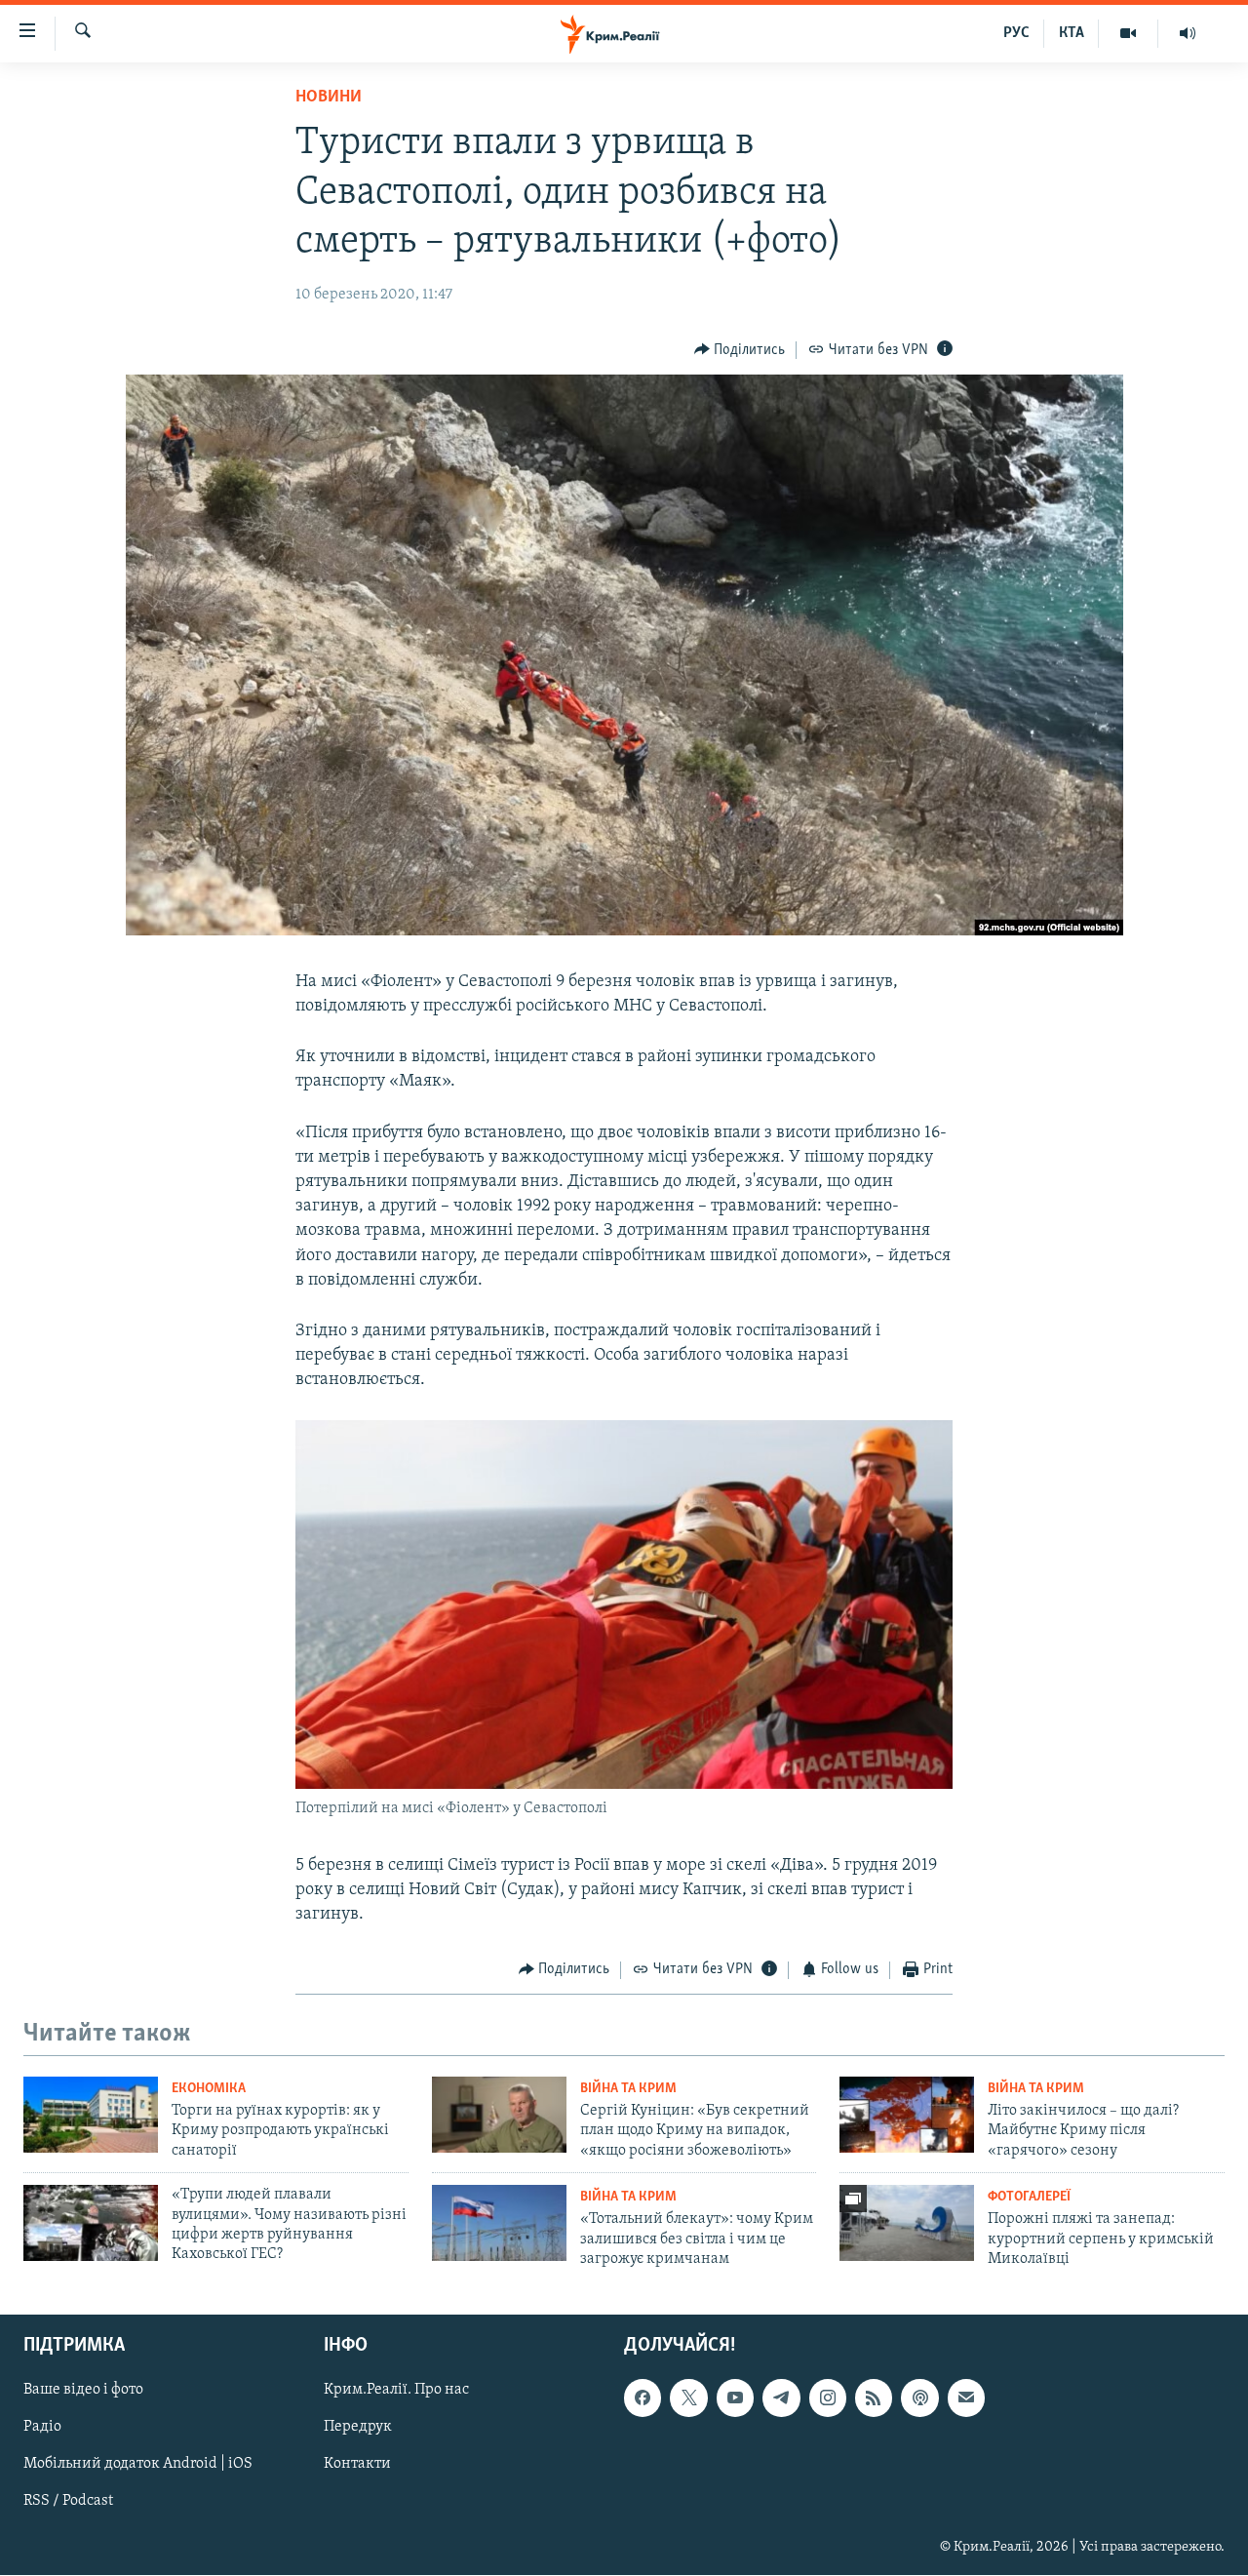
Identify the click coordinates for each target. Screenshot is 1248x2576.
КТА (1072, 33)
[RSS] (874, 2398)
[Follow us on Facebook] (643, 2398)
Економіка (209, 2089)
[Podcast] (919, 2398)
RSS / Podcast (68, 2501)
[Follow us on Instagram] (828, 2398)
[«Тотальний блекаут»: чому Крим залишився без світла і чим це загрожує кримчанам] (499, 2223)
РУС (1016, 33)
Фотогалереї (1029, 2197)
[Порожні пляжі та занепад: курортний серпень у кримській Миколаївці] (907, 2223)
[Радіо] (1188, 33)
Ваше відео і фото (83, 2390)
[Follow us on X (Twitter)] (688, 2398)
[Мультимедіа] (1129, 33)
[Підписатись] (966, 2398)
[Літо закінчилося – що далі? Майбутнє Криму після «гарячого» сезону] (907, 2115)
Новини (329, 98)
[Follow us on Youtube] (735, 2398)
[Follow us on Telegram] (781, 2398)
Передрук (358, 2427)
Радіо (42, 2427)
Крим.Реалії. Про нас (396, 2390)
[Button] (740, 350)
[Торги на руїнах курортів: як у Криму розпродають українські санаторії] (91, 2115)
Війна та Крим (628, 2089)
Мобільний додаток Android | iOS (138, 2464)
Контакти (357, 2464)
